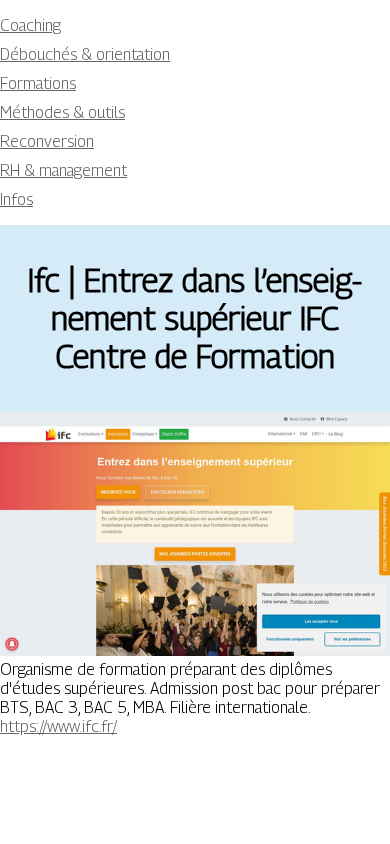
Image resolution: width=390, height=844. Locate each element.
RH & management (63, 170)
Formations (38, 83)
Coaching (30, 25)
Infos (16, 199)
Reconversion (47, 141)
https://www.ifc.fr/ (58, 726)
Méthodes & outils (62, 112)
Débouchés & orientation (85, 54)
